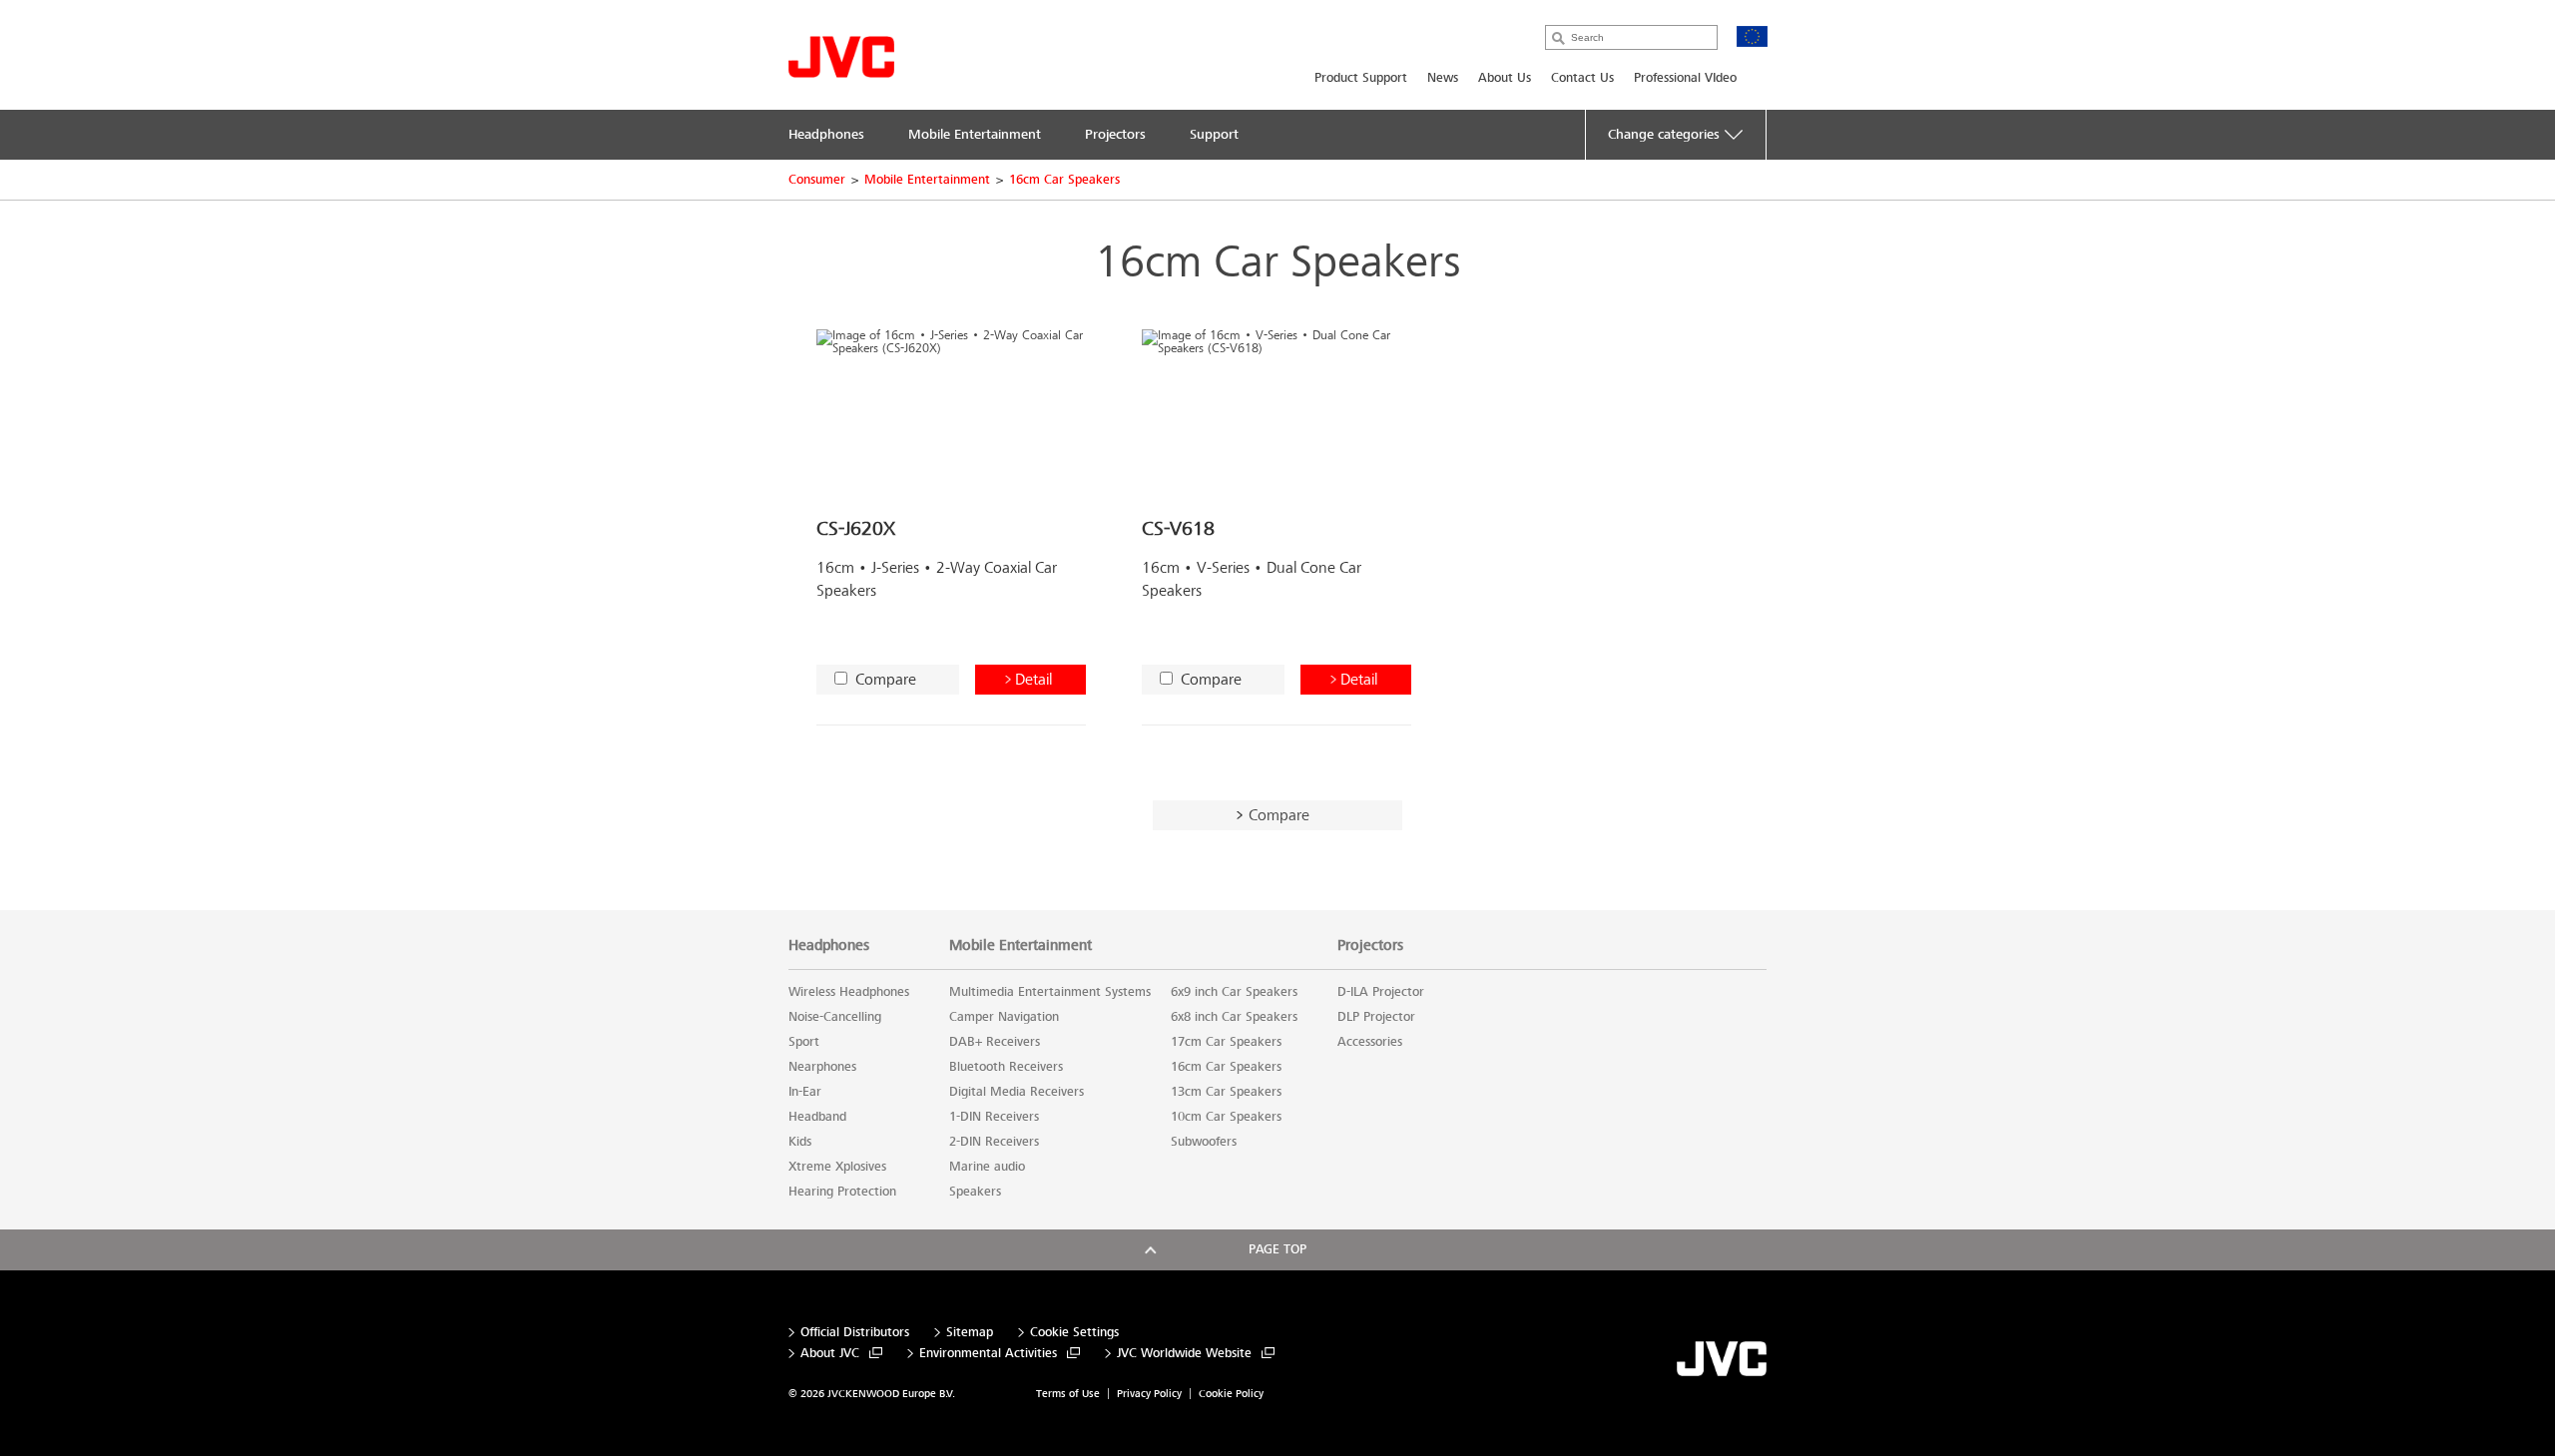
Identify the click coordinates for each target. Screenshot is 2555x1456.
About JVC (830, 1354)
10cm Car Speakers (1226, 1117)
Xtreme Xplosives (837, 1167)
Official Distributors (855, 1333)
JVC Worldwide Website (1184, 1354)
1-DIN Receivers (994, 1117)
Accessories (1370, 1042)
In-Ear (805, 1092)
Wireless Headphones (849, 992)
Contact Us (1582, 78)
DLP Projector (1376, 1017)
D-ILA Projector (1381, 992)
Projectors (1370, 945)
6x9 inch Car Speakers (1234, 992)
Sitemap (970, 1333)
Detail (1033, 679)
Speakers (975, 1192)
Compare (886, 679)
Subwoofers (1204, 1142)
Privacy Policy (1149, 1394)
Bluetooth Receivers (1006, 1067)
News (1443, 78)
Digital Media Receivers (1017, 1092)
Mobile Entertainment (927, 180)
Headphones (829, 945)
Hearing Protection (842, 1192)
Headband (817, 1117)
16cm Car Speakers (1064, 180)
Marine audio (987, 1167)
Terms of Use (1068, 1394)
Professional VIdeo (1685, 78)
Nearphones (822, 1067)
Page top (1277, 1249)
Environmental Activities (988, 1354)
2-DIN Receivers (994, 1142)
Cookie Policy (1231, 1394)
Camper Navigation (1004, 1017)
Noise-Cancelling (835, 1017)
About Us (1505, 78)
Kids (800, 1142)
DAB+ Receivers (995, 1042)
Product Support (1361, 78)
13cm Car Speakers (1226, 1092)
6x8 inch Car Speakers (1234, 1017)
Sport (804, 1042)
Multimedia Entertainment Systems (1050, 992)
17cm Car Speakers (1226, 1042)
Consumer (817, 180)
